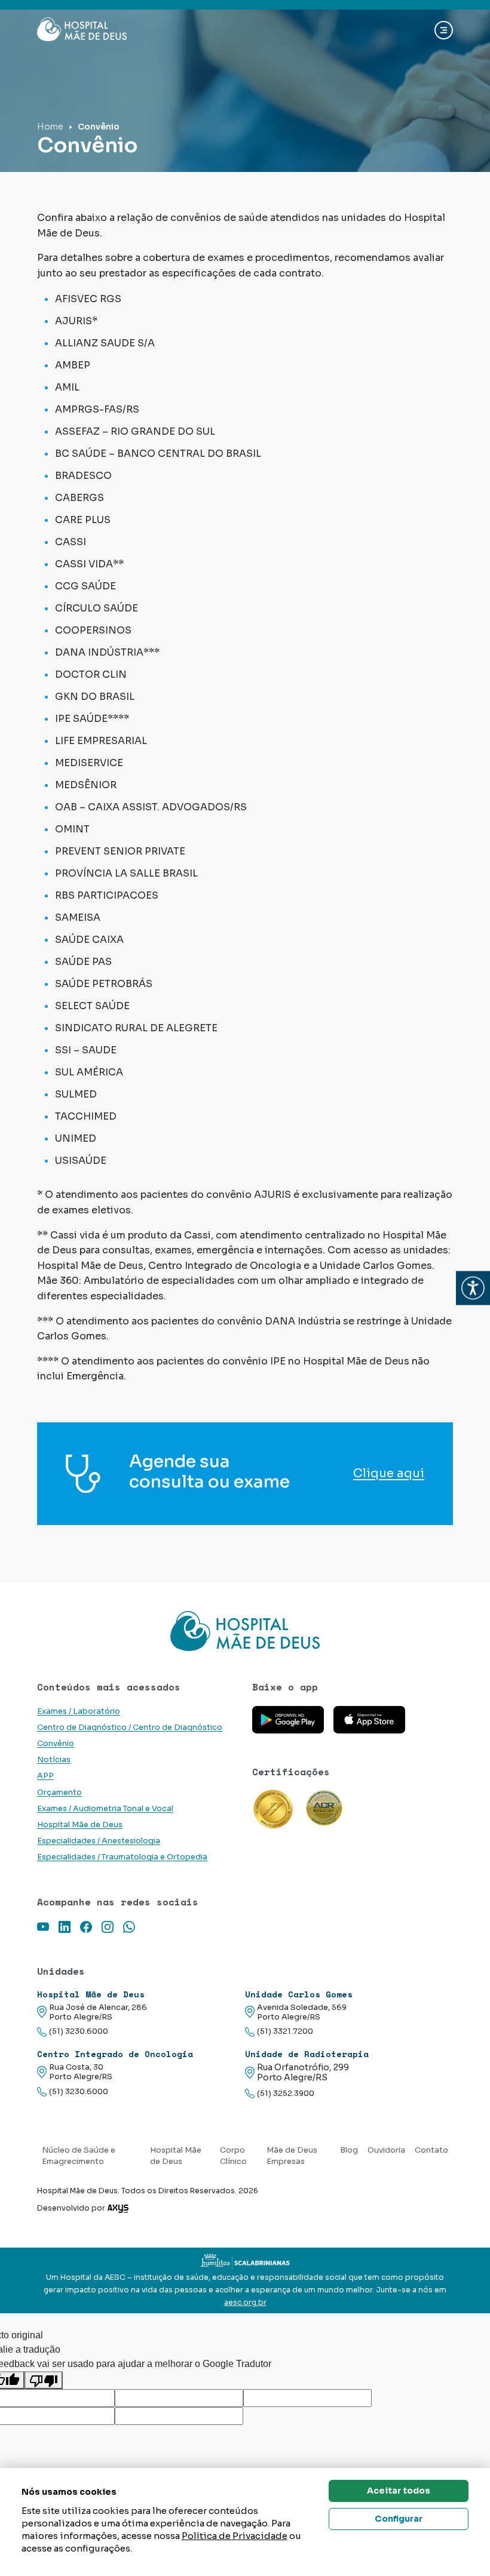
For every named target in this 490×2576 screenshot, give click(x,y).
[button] (473, 1288)
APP (45, 1776)
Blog (349, 2150)
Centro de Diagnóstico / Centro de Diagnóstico (130, 1727)
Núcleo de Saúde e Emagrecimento (79, 2156)
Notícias (54, 1760)
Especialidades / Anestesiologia (99, 1841)
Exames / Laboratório (79, 1711)
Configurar (399, 2519)
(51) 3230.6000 (79, 2031)
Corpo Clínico (233, 2156)
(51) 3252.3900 (286, 2094)
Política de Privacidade (235, 2536)
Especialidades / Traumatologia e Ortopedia (122, 1857)
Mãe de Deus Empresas (292, 2156)
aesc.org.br (245, 2303)
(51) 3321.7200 (285, 2031)
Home (50, 127)
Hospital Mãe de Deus (80, 1825)
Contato (431, 2150)
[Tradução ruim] (44, 2380)
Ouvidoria (386, 2150)
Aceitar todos (399, 2491)
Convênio (56, 1744)
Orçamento (59, 1793)
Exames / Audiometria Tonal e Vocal (105, 1809)
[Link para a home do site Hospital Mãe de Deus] (245, 1631)
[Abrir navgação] (444, 30)
